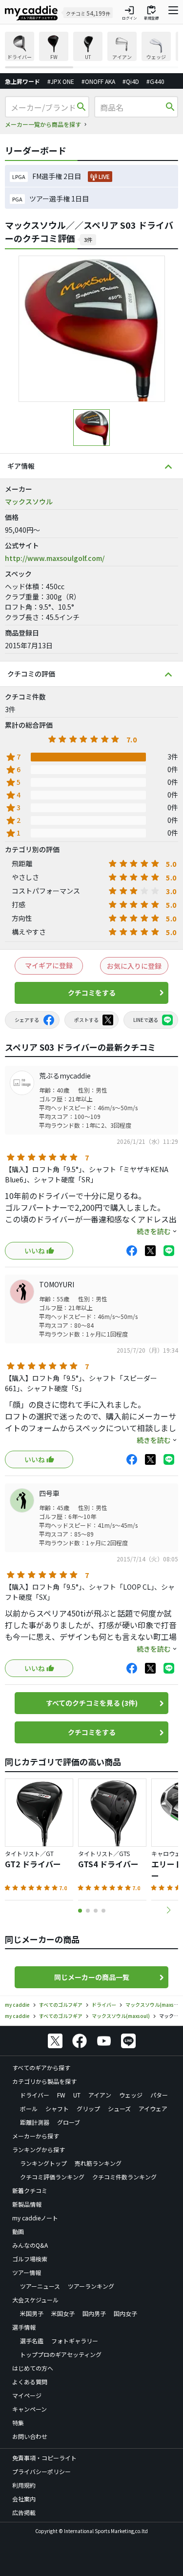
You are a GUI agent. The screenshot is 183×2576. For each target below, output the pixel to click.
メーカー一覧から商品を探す (43, 124)
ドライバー (35, 2095)
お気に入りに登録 (134, 966)
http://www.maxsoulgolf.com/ (55, 558)
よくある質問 (30, 2382)
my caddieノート (35, 2218)
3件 (88, 240)
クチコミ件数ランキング (124, 2177)
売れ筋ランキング (98, 2163)
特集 (18, 2423)
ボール (29, 2108)
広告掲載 (24, 2512)
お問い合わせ (30, 2436)
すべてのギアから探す (41, 2067)
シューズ (119, 2108)
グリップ (88, 2108)
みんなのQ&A (30, 2245)
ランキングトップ (43, 2163)
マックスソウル (29, 501)
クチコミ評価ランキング (52, 2177)
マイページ (27, 2395)
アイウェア (153, 2108)
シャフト (57, 2108)
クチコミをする (92, 993)
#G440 (155, 81)
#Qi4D (131, 81)
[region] (91, 50)
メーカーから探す (36, 2136)
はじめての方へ (33, 2368)
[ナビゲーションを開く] (173, 13)
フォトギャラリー (75, 2341)
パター (159, 2095)
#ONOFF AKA (98, 81)
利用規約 (24, 2485)
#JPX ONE (61, 81)
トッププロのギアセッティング (61, 2354)
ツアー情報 (27, 2272)
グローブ (69, 2122)
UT (77, 2095)
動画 (18, 2231)
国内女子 (125, 2313)
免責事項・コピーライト (44, 2458)
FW (61, 2095)
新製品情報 (27, 2204)
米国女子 (63, 2313)
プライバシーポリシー (41, 2471)
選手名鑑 (32, 2341)
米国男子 (32, 2313)
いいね (35, 1251)
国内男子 (94, 2313)
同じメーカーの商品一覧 (92, 1977)
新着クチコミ (30, 2190)
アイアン (100, 2095)
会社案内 (24, 2499)
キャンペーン (30, 2409)
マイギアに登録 (49, 965)
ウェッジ (131, 2095)
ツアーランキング (91, 2286)
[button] (168, 1910)
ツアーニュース (40, 2286)
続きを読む (154, 1231)
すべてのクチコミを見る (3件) (92, 1703)
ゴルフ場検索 (30, 2259)
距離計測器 (35, 2122)
